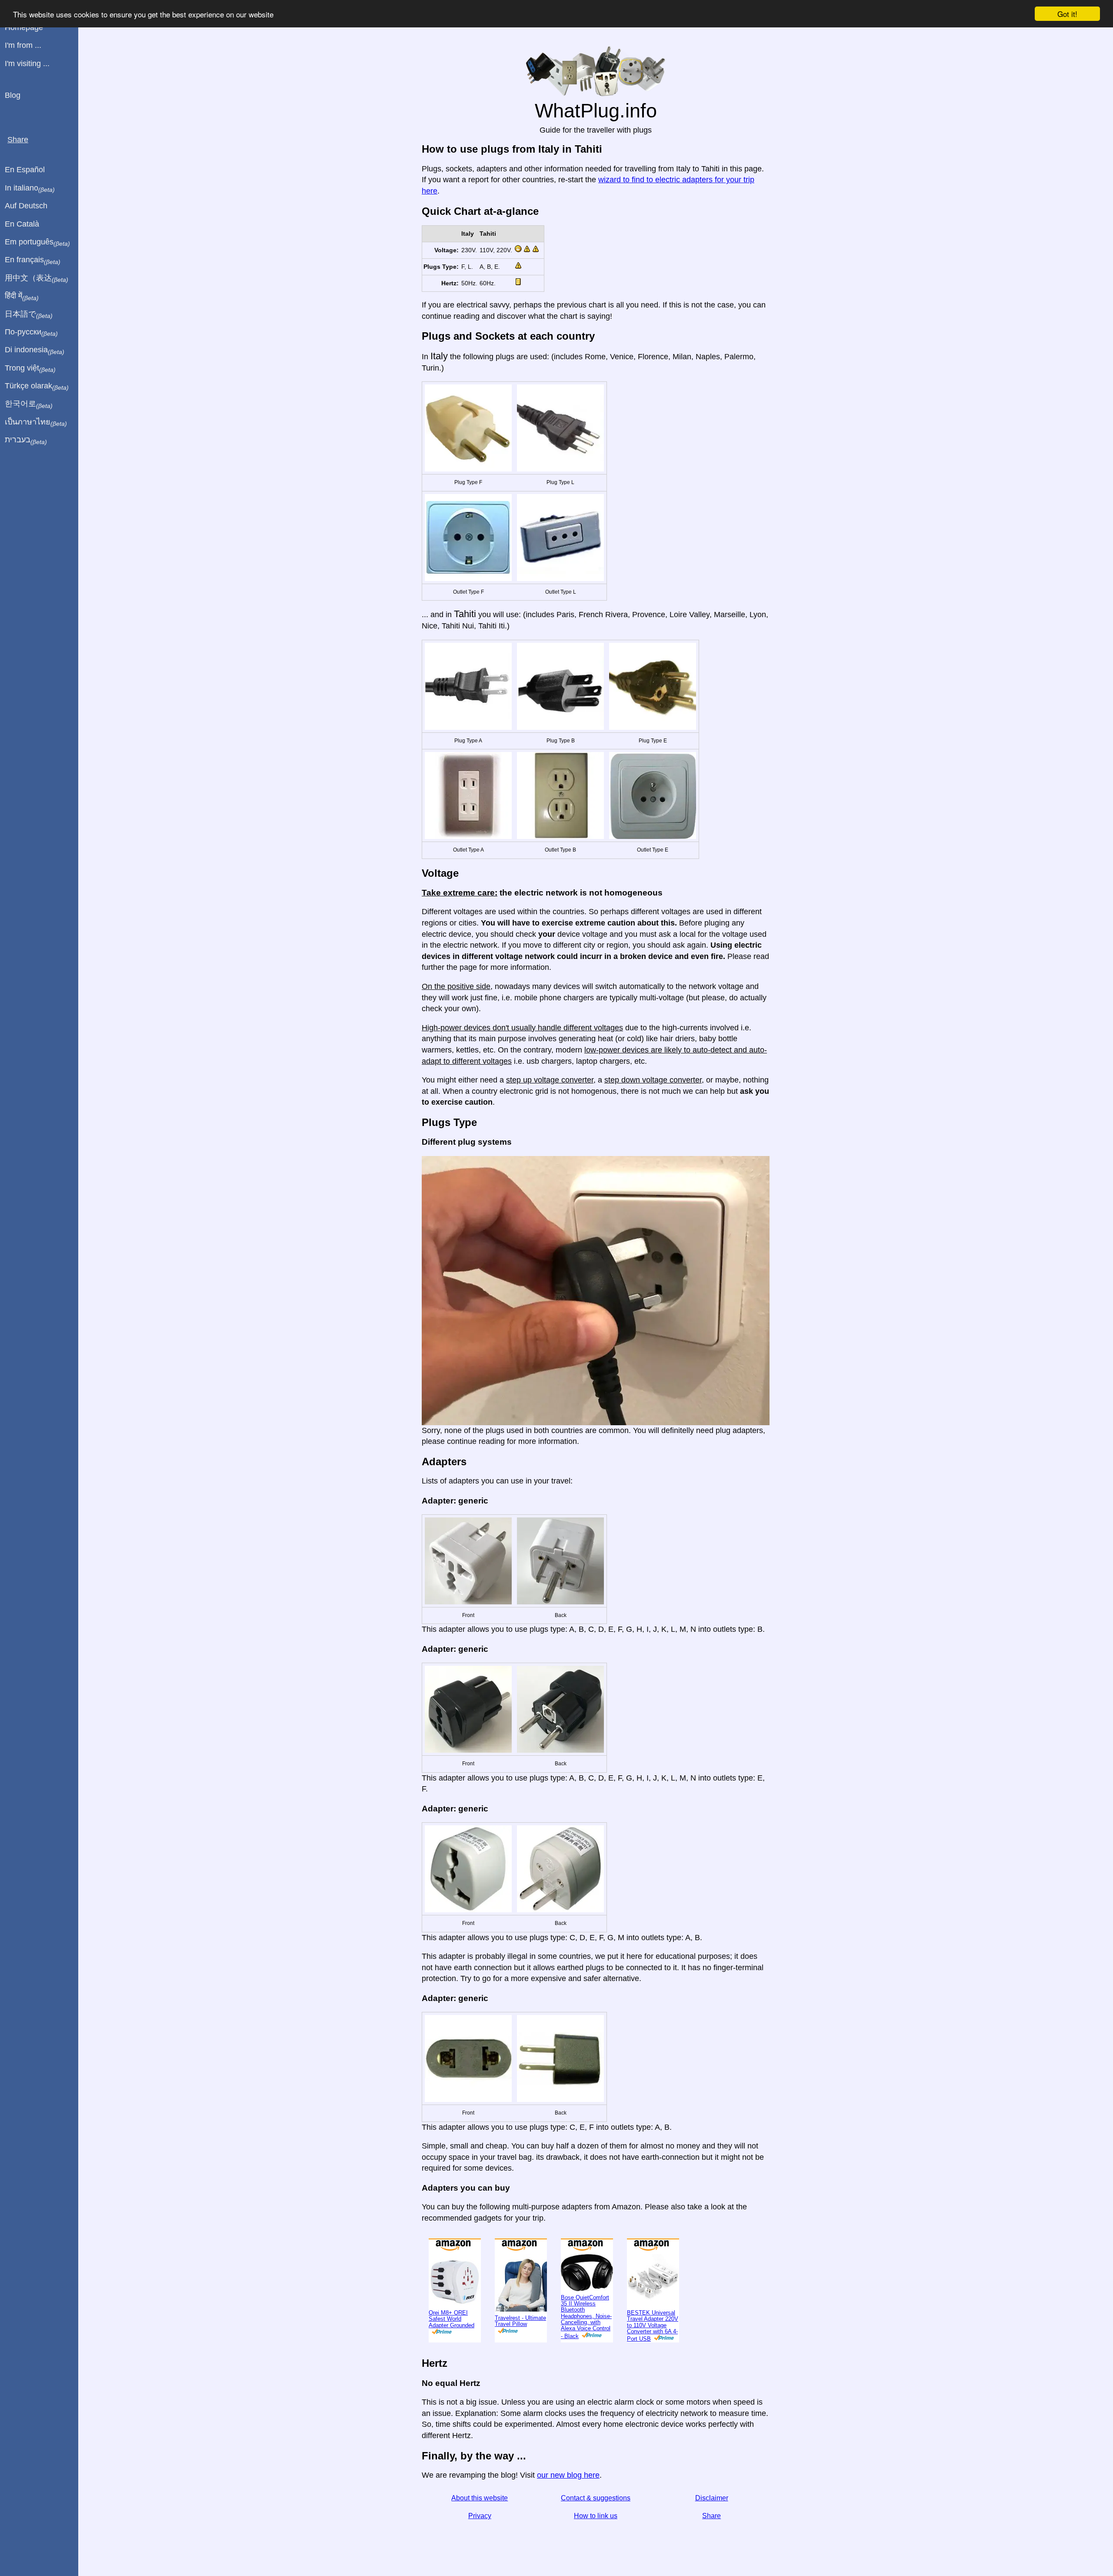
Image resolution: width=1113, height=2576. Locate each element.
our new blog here (568, 2475)
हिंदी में (22, 296)
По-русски (31, 332)
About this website (480, 2498)
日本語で (29, 314)
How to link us (596, 2516)
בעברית (26, 440)
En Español (25, 170)
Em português (37, 242)
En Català (22, 224)
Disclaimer (712, 2498)
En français (33, 260)
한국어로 (29, 404)
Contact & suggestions (596, 2498)
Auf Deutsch (26, 206)
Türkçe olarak (37, 386)
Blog (13, 95)
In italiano (30, 188)
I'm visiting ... (27, 63)
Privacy (480, 2516)
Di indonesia (35, 350)
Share (711, 2516)
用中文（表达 (37, 278)
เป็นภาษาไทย (36, 422)
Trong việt (30, 368)
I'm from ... (23, 45)
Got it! (1067, 14)
